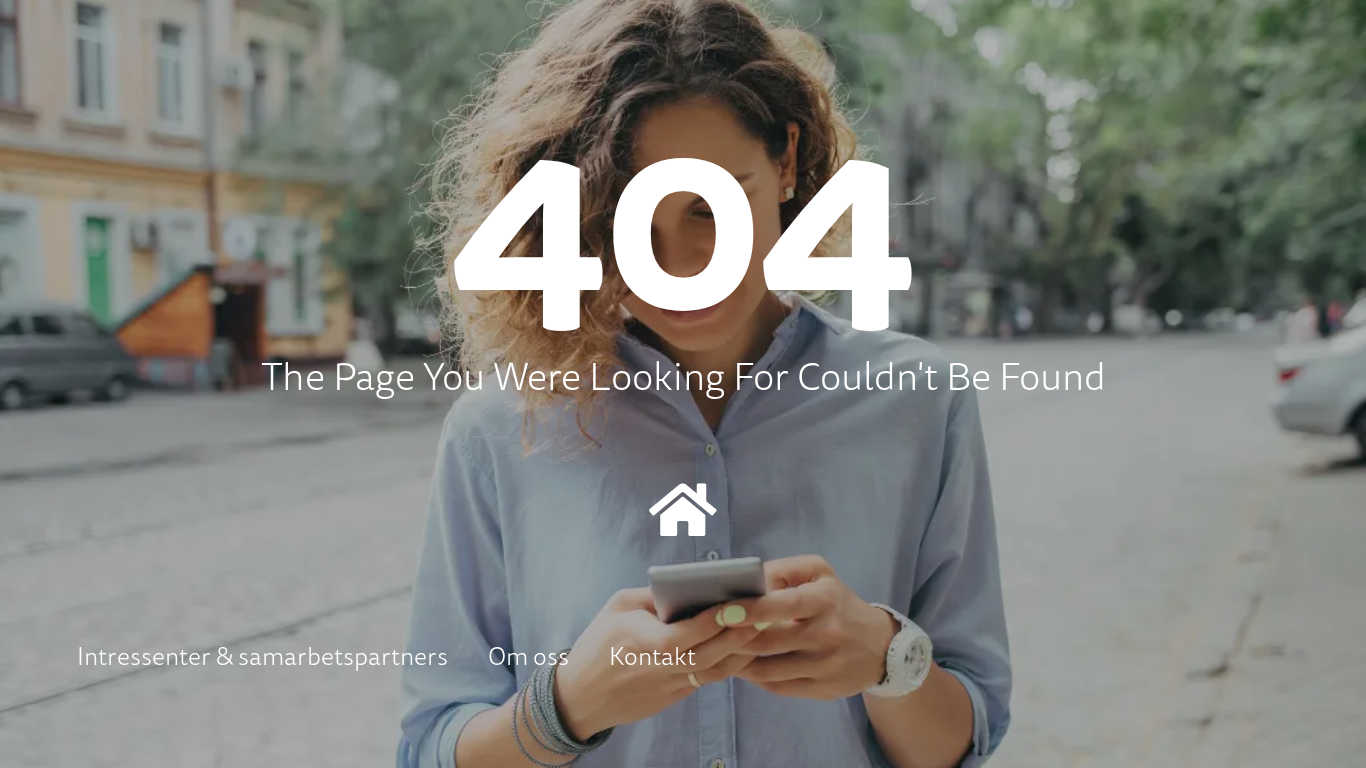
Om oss (528, 655)
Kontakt (652, 655)
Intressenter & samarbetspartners (262, 655)
